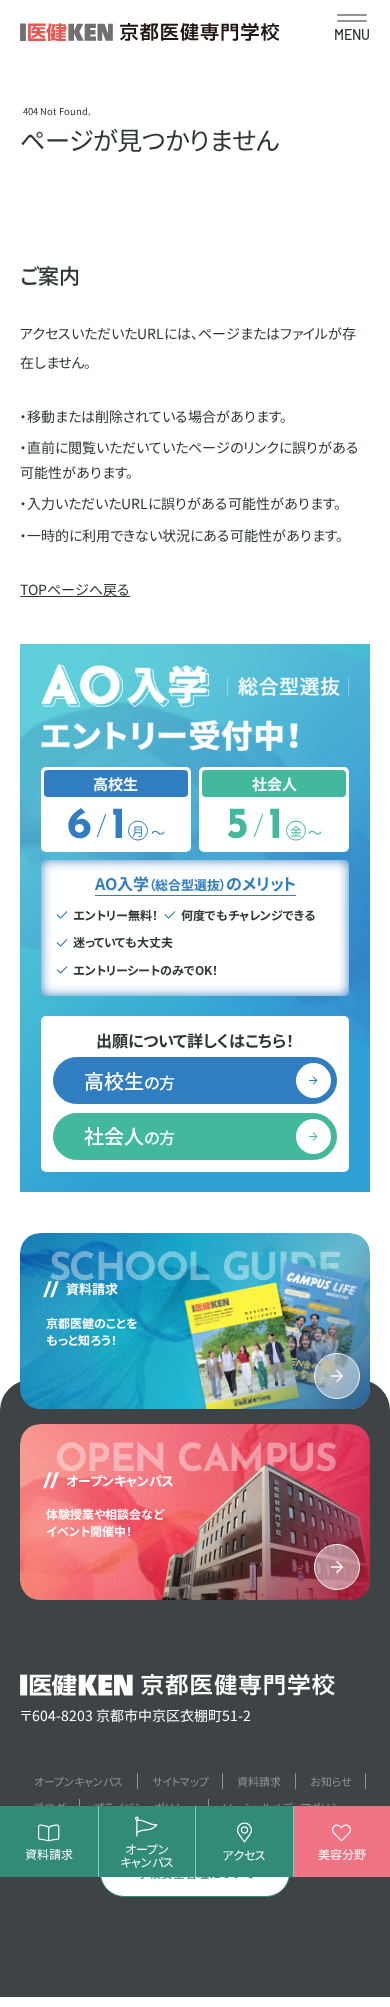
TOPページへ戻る (75, 589)
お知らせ (331, 1781)
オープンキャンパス (78, 1781)
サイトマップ (180, 1781)
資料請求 (259, 1781)
